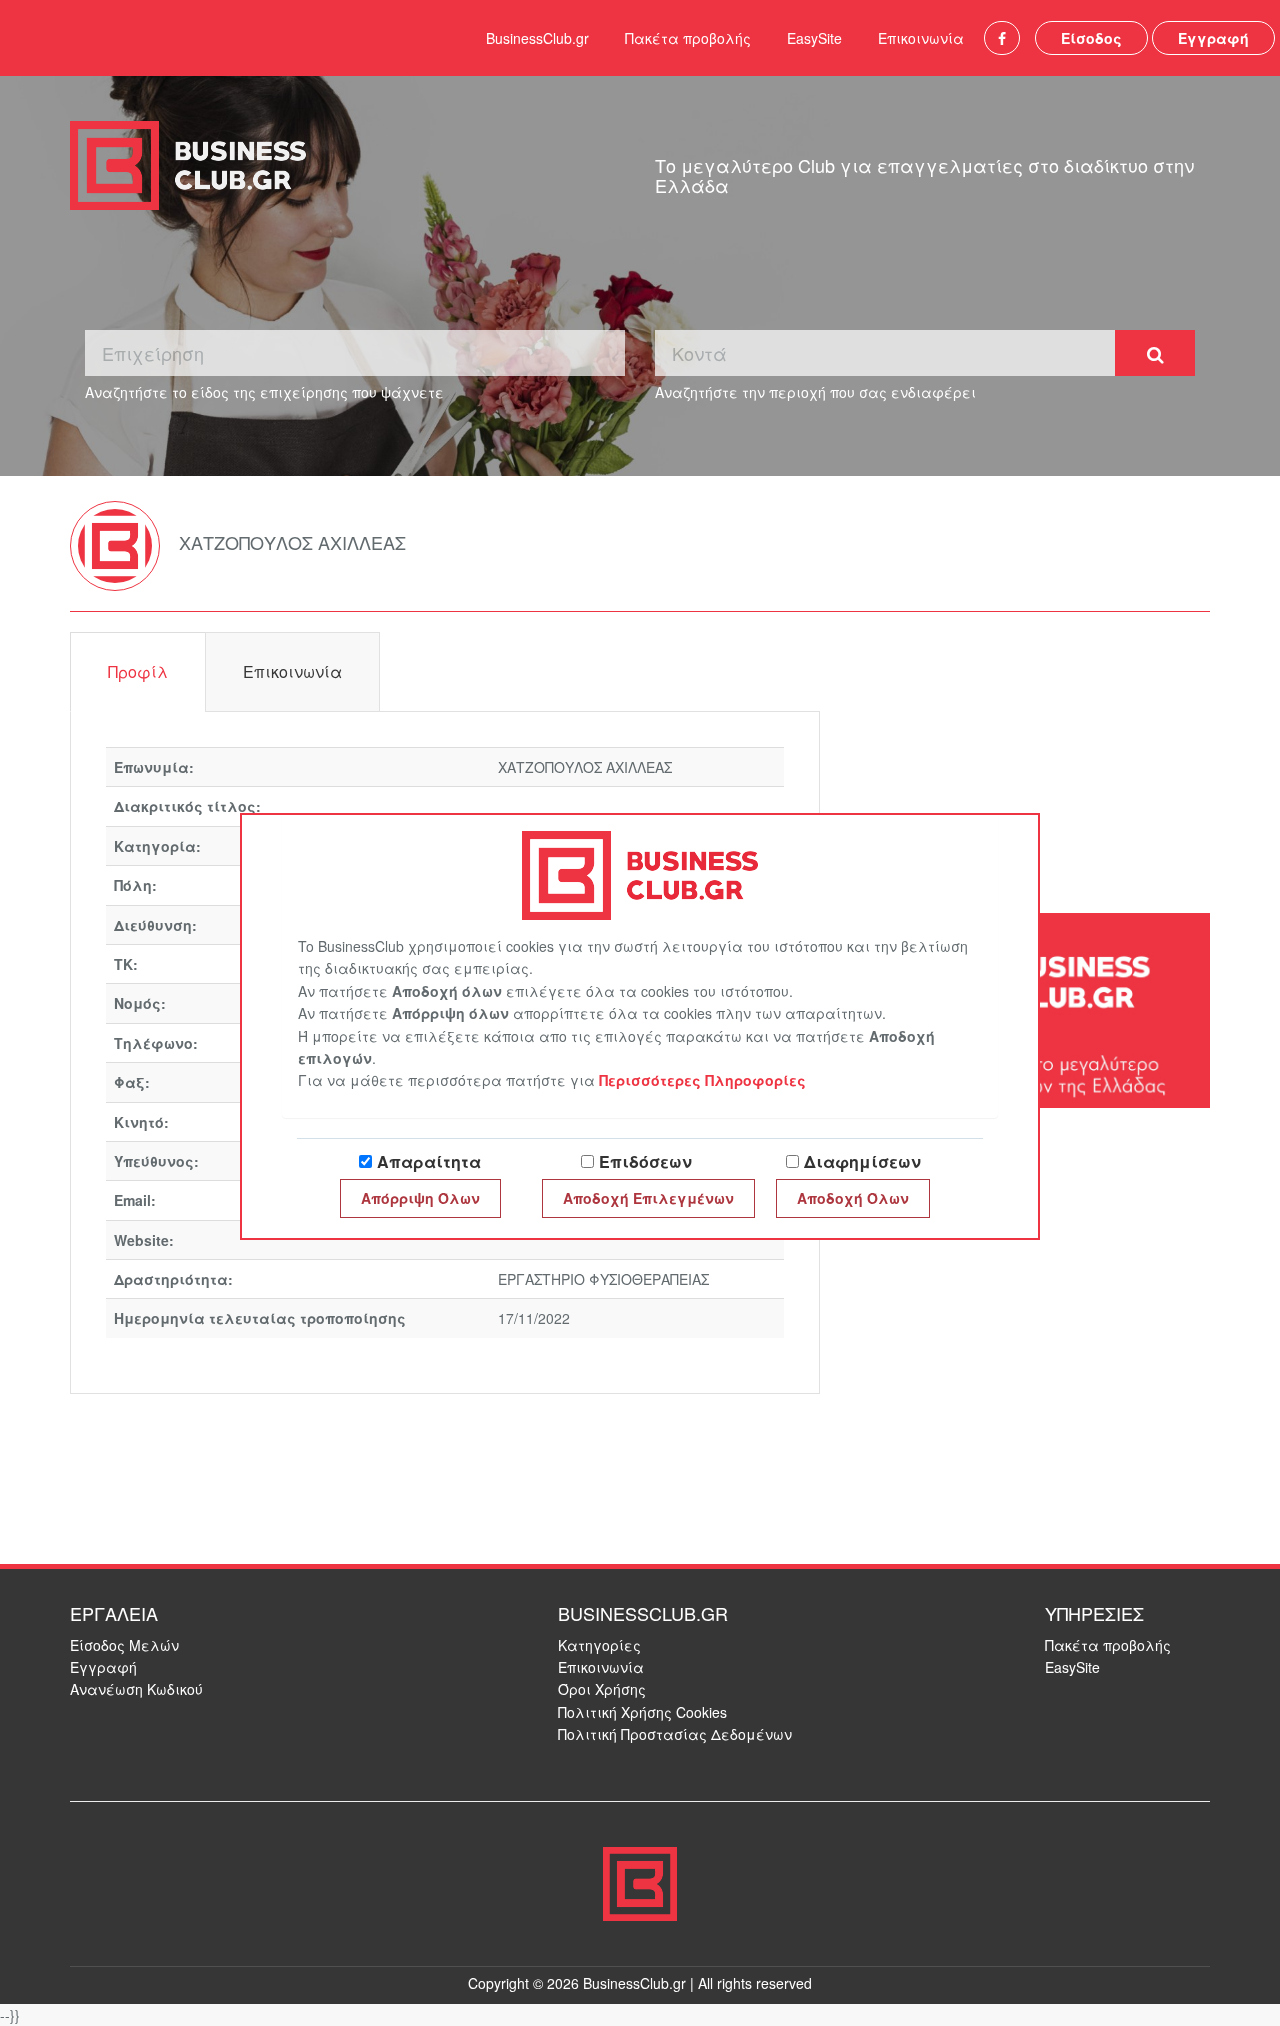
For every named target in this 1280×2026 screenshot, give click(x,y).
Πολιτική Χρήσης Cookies (642, 1712)
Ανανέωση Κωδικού (136, 1689)
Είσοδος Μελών (124, 1645)
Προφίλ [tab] (138, 671)
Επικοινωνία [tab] (292, 671)
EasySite (814, 38)
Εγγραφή (1213, 38)
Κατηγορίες (599, 1645)
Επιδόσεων (645, 1161)
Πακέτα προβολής (688, 38)
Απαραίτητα (429, 1161)
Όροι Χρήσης (602, 1689)
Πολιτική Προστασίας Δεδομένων (675, 1734)
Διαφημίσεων (862, 1161)
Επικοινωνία (921, 38)
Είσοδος (1091, 38)
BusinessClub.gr (537, 38)
